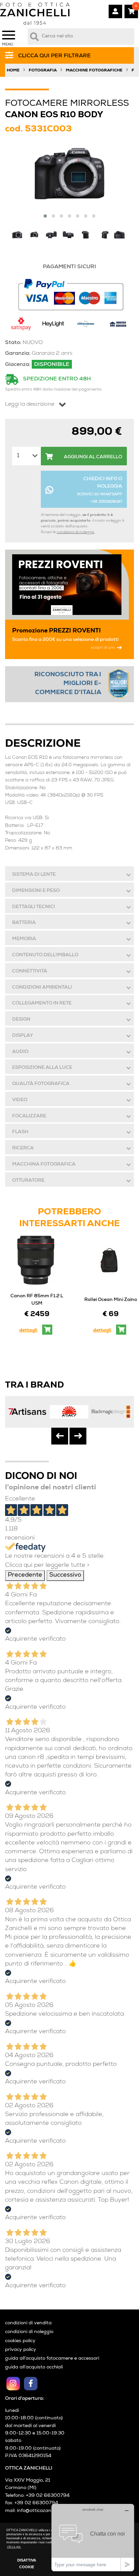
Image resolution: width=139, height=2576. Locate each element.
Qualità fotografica (41, 1084)
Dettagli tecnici (34, 907)
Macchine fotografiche (94, 71)
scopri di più (103, 648)
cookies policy (20, 2341)
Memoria (24, 939)
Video (20, 1100)
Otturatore (28, 1181)
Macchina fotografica (44, 1165)
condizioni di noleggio (76, 532)
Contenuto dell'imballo (45, 955)
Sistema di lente (34, 875)
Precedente (25, 1575)
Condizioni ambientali (42, 988)
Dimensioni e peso (36, 891)
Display (23, 1036)
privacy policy (21, 2350)
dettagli (28, 1331)
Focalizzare (29, 1116)
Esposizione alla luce (42, 1068)
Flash (20, 1132)
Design (21, 1020)
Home (13, 71)
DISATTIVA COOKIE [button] (27, 2564)
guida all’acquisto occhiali (34, 2367)
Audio (20, 1052)
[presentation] (60, 1436)
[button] (45, 216)
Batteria (24, 923)
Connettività (30, 971)
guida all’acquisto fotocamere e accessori (52, 2359)
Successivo (65, 1575)
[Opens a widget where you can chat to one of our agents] (93, 2537)
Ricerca (23, 1148)
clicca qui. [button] (14, 2547)
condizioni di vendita (28, 2323)
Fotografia (43, 71)
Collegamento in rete (42, 1003)
